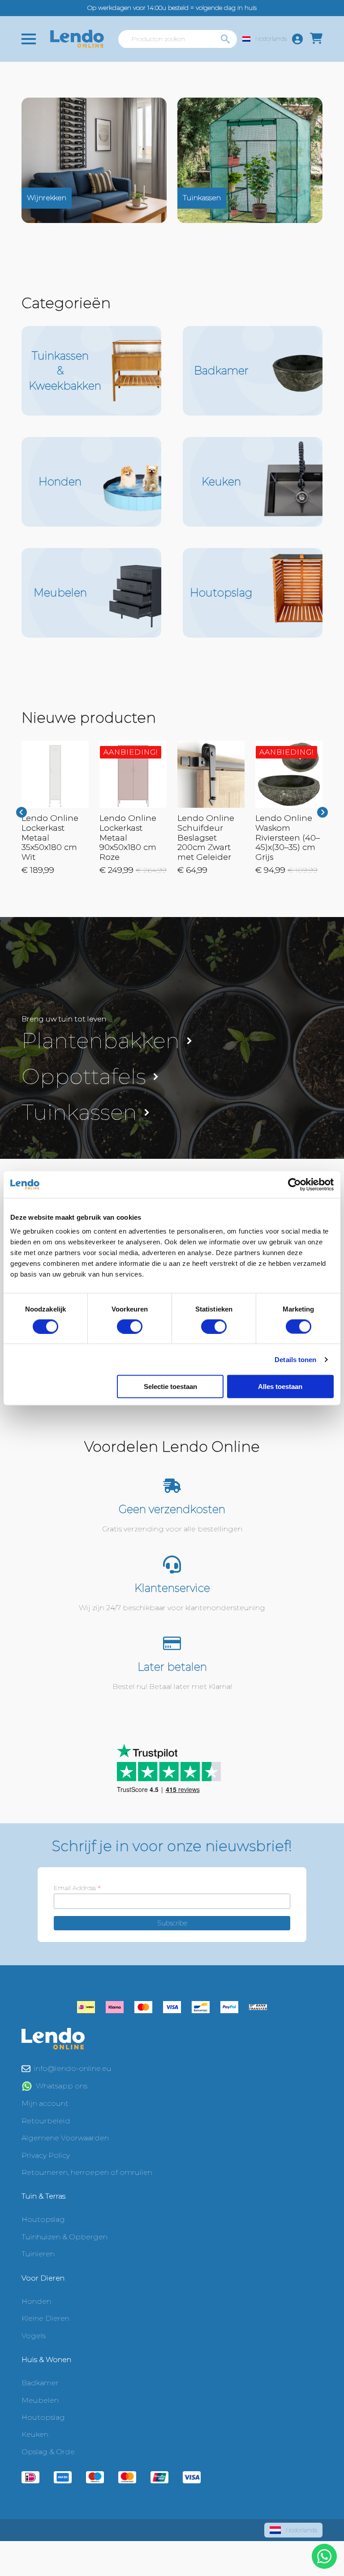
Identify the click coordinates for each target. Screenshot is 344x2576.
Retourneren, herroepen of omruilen (87, 2172)
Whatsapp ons (62, 2086)
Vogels (34, 2336)
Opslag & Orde (48, 2452)
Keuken (35, 2434)
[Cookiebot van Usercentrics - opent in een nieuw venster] (295, 1184)
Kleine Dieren (45, 2318)
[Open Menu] (29, 39)
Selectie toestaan (170, 1387)
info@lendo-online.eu (73, 2068)
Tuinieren (38, 2254)
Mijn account (45, 2103)
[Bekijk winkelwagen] (316, 39)
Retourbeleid (46, 2121)
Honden (36, 2301)
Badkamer (40, 2383)
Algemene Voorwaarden (65, 2138)
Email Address (77, 1888)
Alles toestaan (280, 1387)
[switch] (130, 1326)
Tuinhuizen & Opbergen (64, 2237)
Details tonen (295, 1359)
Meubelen (40, 2400)
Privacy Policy (46, 2155)
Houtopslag (43, 2219)
